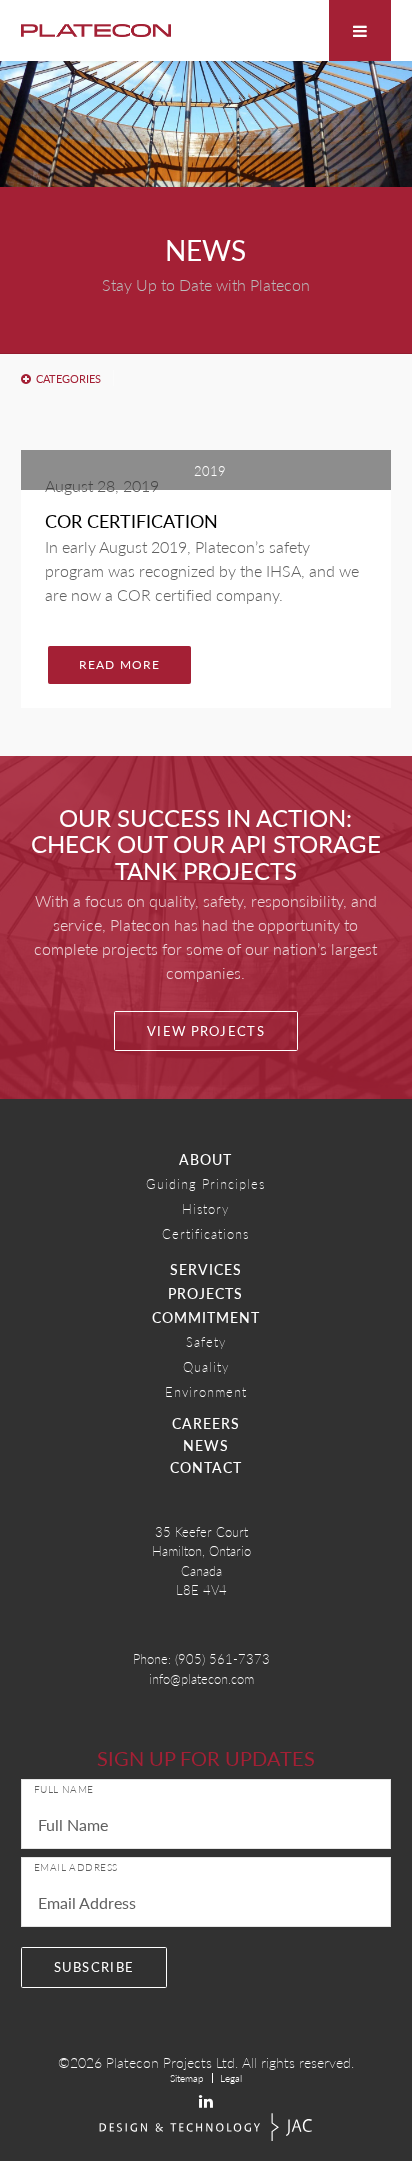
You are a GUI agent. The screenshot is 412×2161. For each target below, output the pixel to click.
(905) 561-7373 (222, 1658)
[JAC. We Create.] (206, 2127)
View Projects (206, 1031)
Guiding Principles (205, 1183)
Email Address (76, 1867)
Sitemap (187, 2078)
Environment (206, 1391)
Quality (206, 1366)
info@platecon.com (201, 1678)
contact (206, 1467)
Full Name (64, 1789)
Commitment (206, 1317)
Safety (206, 1341)
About (205, 1159)
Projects (205, 1293)
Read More (120, 664)
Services (206, 1269)
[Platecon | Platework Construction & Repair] (96, 30)
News (206, 1445)
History (205, 1208)
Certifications (205, 1233)
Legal (231, 2078)
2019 (210, 470)
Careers (206, 1423)
